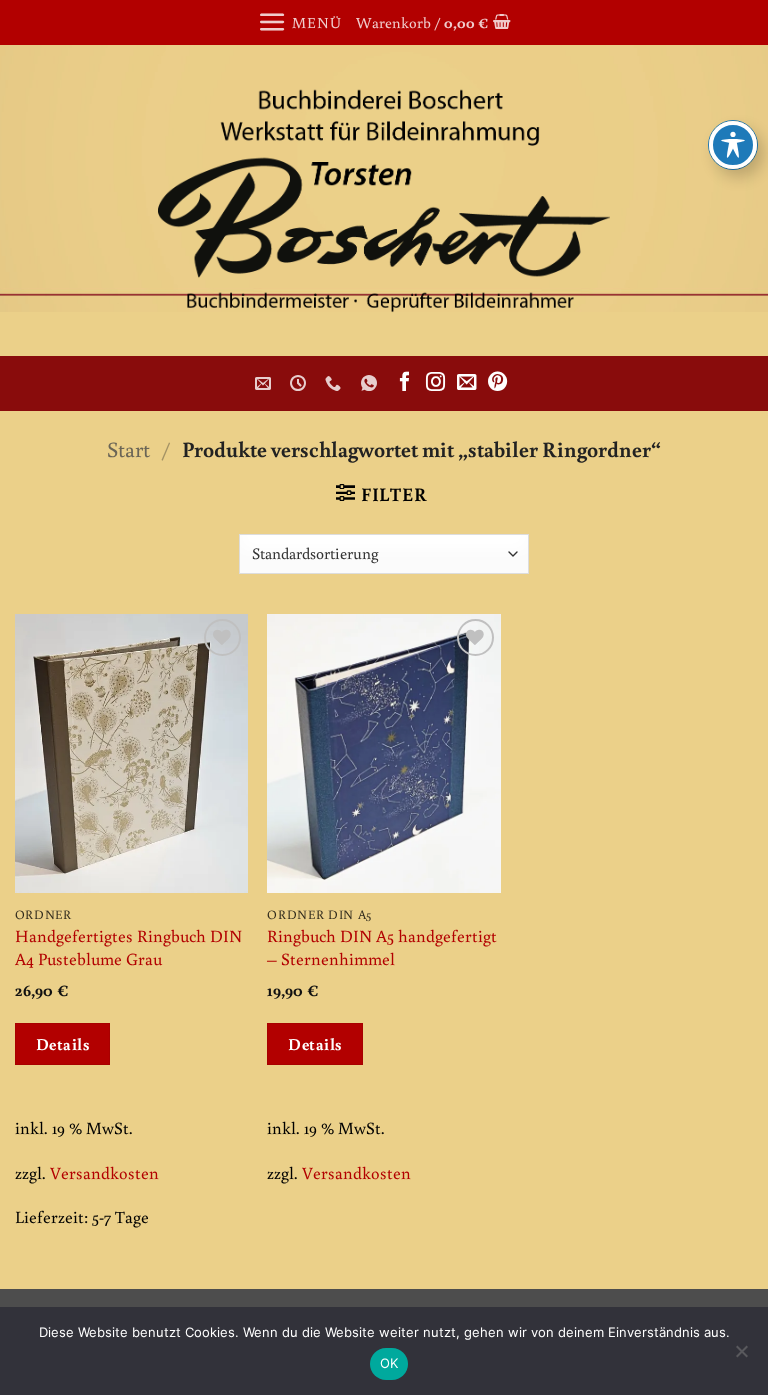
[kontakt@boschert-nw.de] (265, 383)
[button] (299, 22)
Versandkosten (104, 1172)
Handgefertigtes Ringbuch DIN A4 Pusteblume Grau (128, 947)
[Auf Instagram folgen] (435, 383)
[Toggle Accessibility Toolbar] (733, 145)
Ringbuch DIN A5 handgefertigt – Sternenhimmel (382, 947)
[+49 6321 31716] (335, 383)
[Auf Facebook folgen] (404, 383)
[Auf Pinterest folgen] (497, 383)
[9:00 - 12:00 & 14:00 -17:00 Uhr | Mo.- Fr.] (300, 383)
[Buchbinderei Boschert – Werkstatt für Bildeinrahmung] (384, 200)
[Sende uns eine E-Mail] (466, 383)
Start (128, 448)
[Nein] (741, 1357)
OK (389, 1363)
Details (63, 1043)
